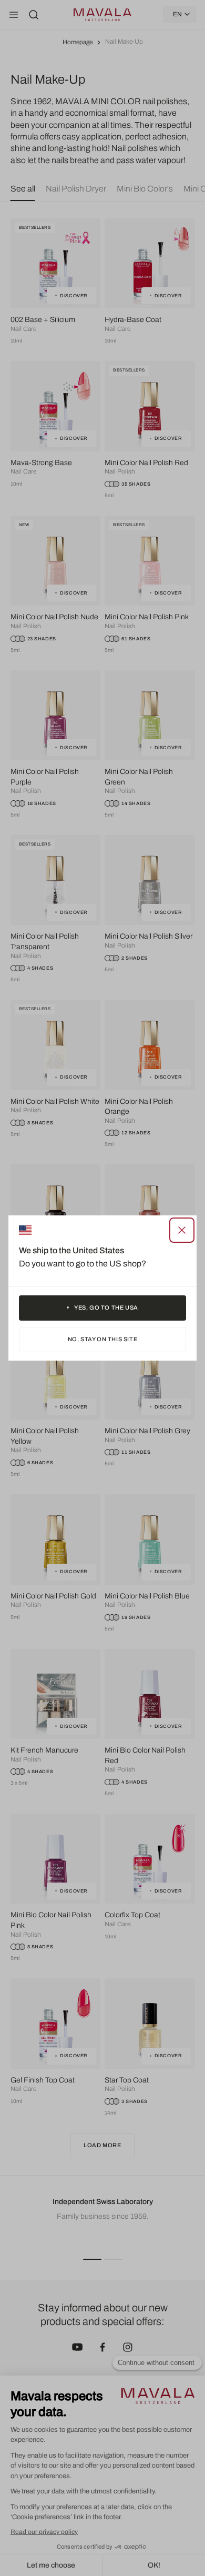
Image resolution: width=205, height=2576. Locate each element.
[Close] (182, 1230)
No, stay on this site (103, 1339)
